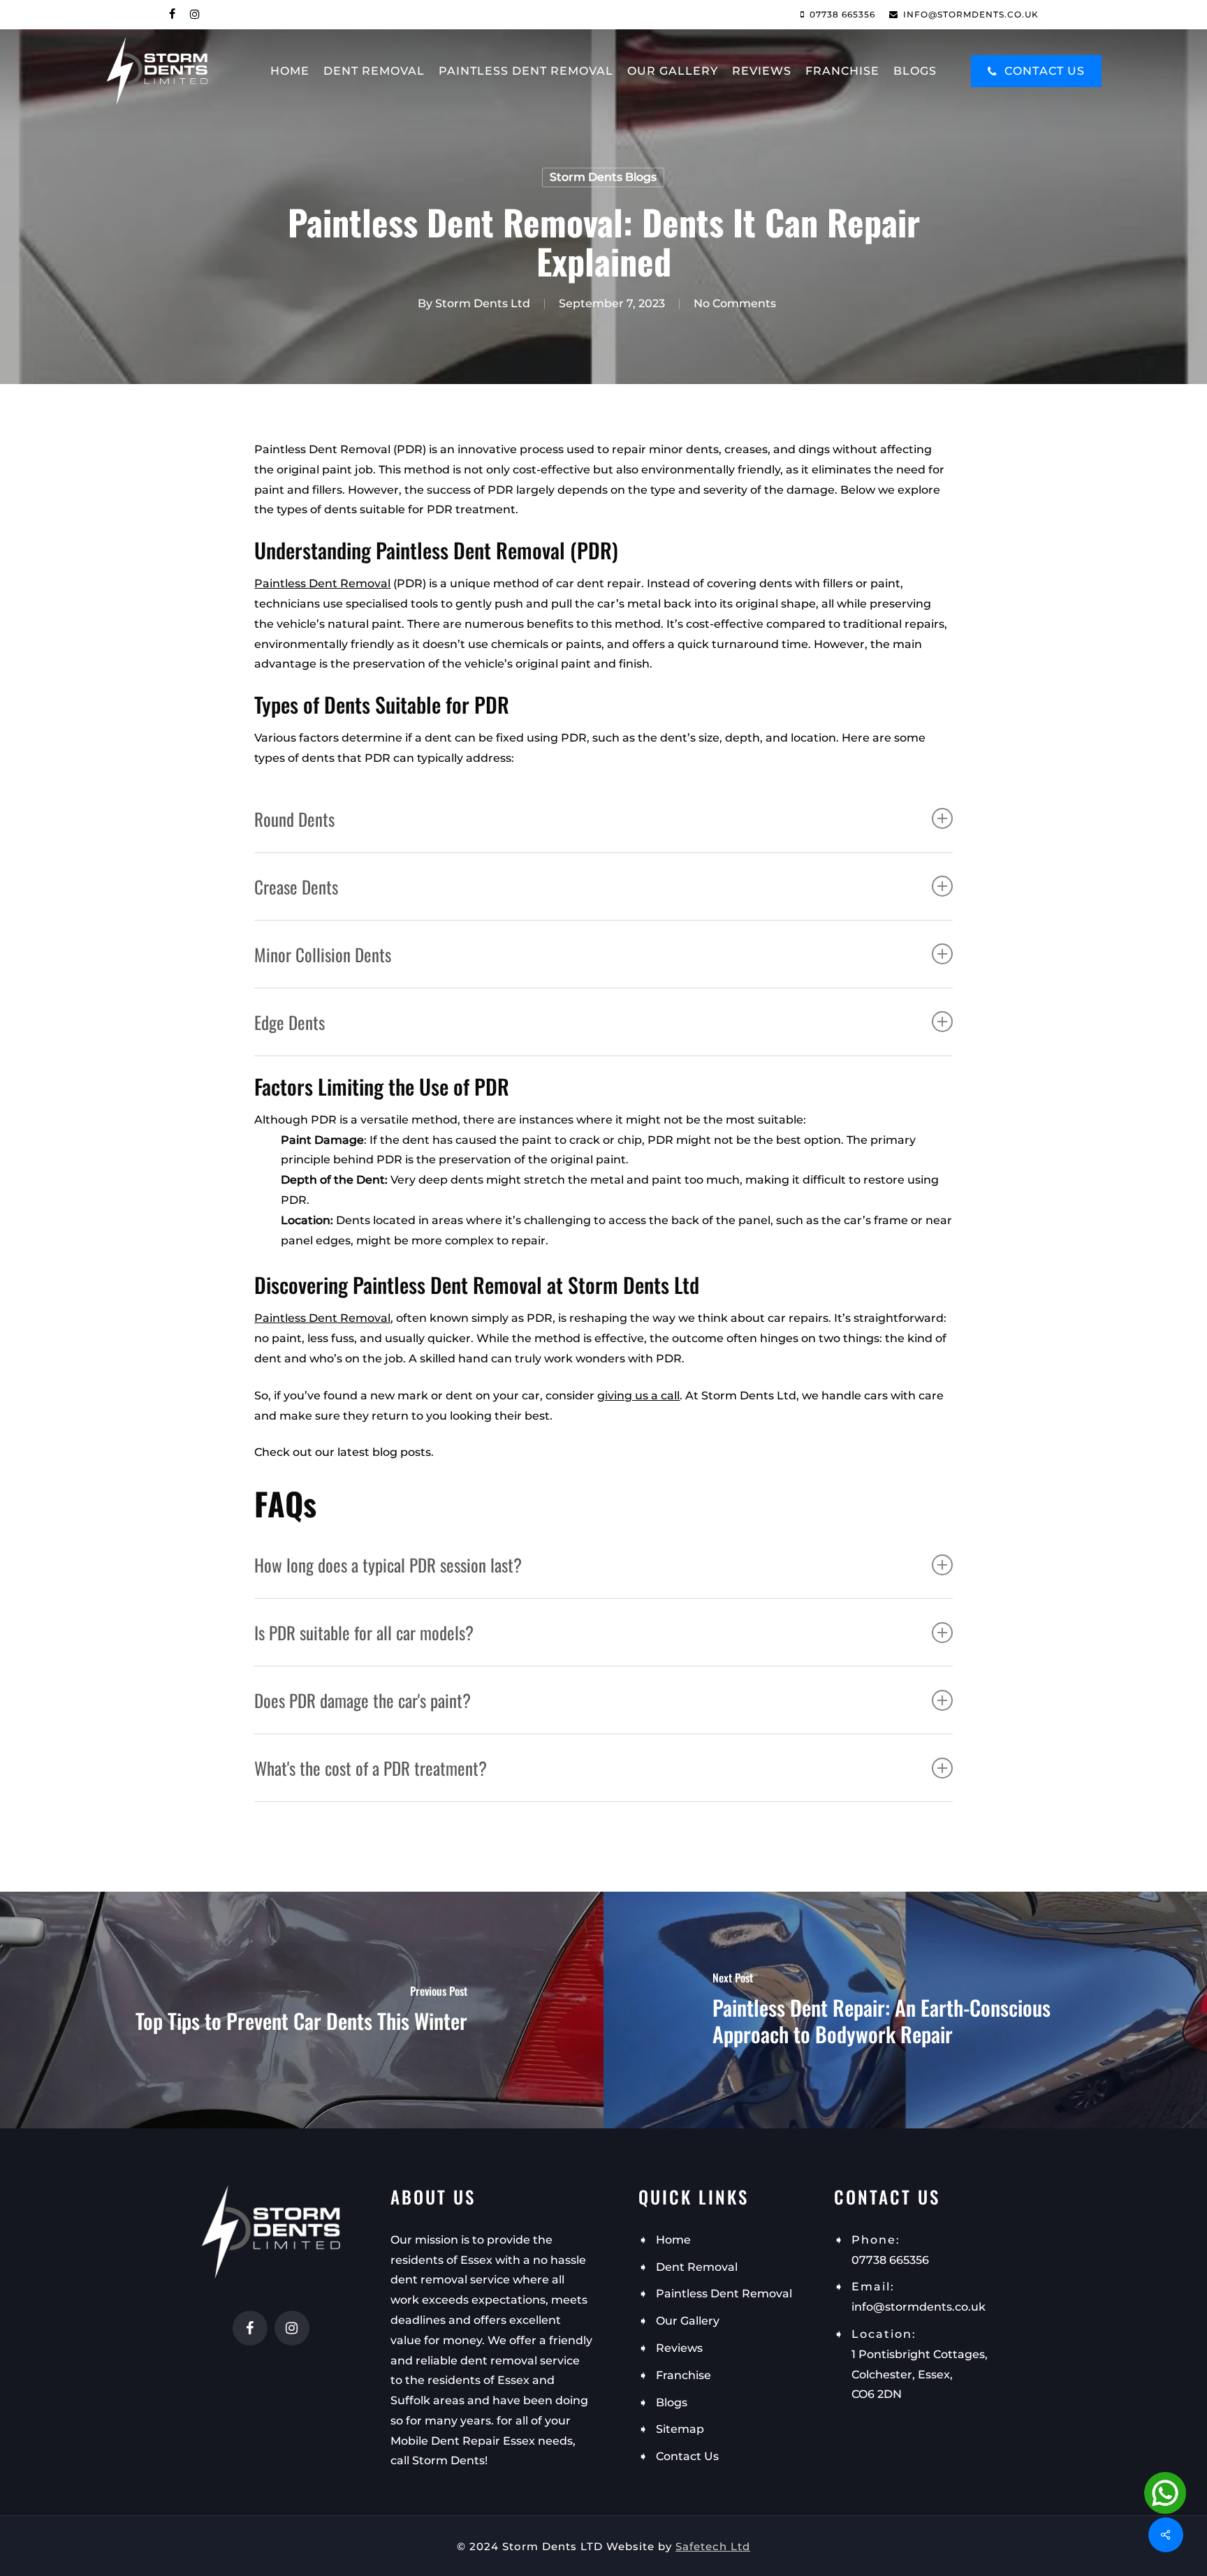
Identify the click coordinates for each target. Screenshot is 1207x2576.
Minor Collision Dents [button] (323, 954)
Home (673, 2240)
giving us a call (638, 1396)
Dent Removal (697, 2267)
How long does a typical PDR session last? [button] (388, 1565)
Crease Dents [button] (296, 886)
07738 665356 (890, 2260)
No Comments (735, 303)
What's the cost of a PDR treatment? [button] (371, 1768)
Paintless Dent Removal (322, 583)
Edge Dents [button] (290, 1022)
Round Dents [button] (294, 819)
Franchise (683, 2375)
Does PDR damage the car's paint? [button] (363, 1700)
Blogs (672, 2402)
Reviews (679, 2348)
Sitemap (680, 2429)
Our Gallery (688, 2321)
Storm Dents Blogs (603, 177)
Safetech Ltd (713, 2546)
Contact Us (687, 2456)
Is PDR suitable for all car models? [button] (364, 1632)
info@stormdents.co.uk (919, 2307)
